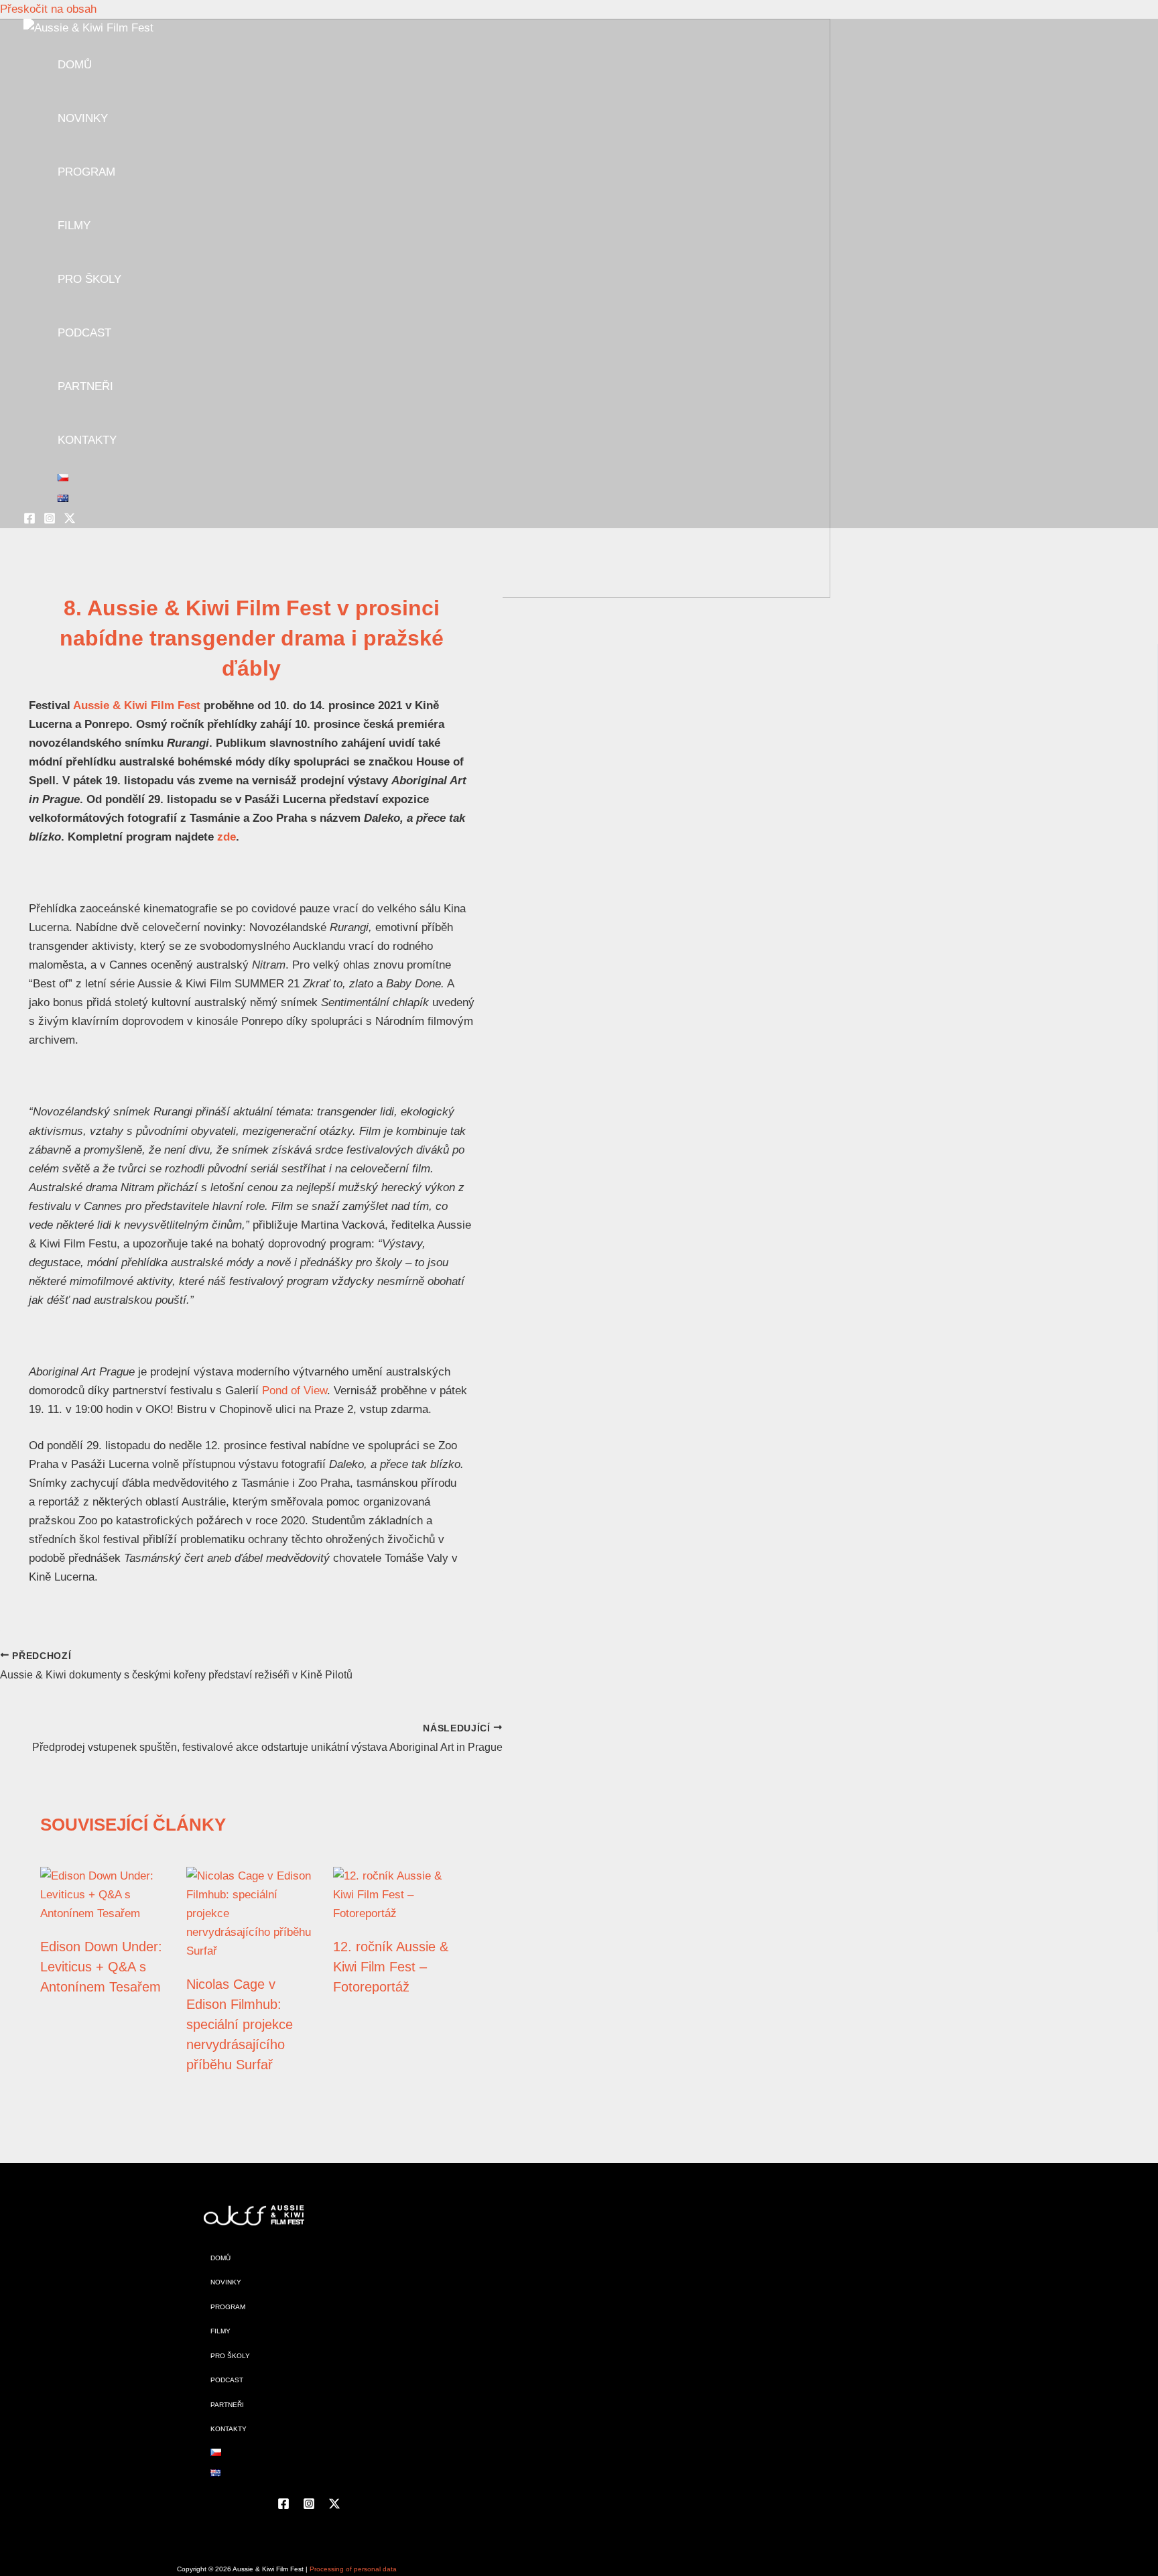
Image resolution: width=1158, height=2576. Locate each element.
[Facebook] (29, 520)
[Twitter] (70, 520)
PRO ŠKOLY (89, 279)
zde (227, 837)
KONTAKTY (87, 440)
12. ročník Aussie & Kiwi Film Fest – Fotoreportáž (391, 1967)
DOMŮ (75, 65)
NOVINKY (83, 118)
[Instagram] (50, 520)
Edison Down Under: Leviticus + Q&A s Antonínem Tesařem (101, 1967)
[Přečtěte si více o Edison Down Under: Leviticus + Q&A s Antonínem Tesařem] (105, 1913)
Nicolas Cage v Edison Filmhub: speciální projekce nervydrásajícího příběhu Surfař (240, 2024)
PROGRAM (86, 172)
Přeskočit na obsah (48, 9)
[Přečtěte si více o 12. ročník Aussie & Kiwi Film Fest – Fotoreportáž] (398, 1913)
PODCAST (84, 333)
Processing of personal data (353, 2569)
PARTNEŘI (85, 386)
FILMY (74, 226)
